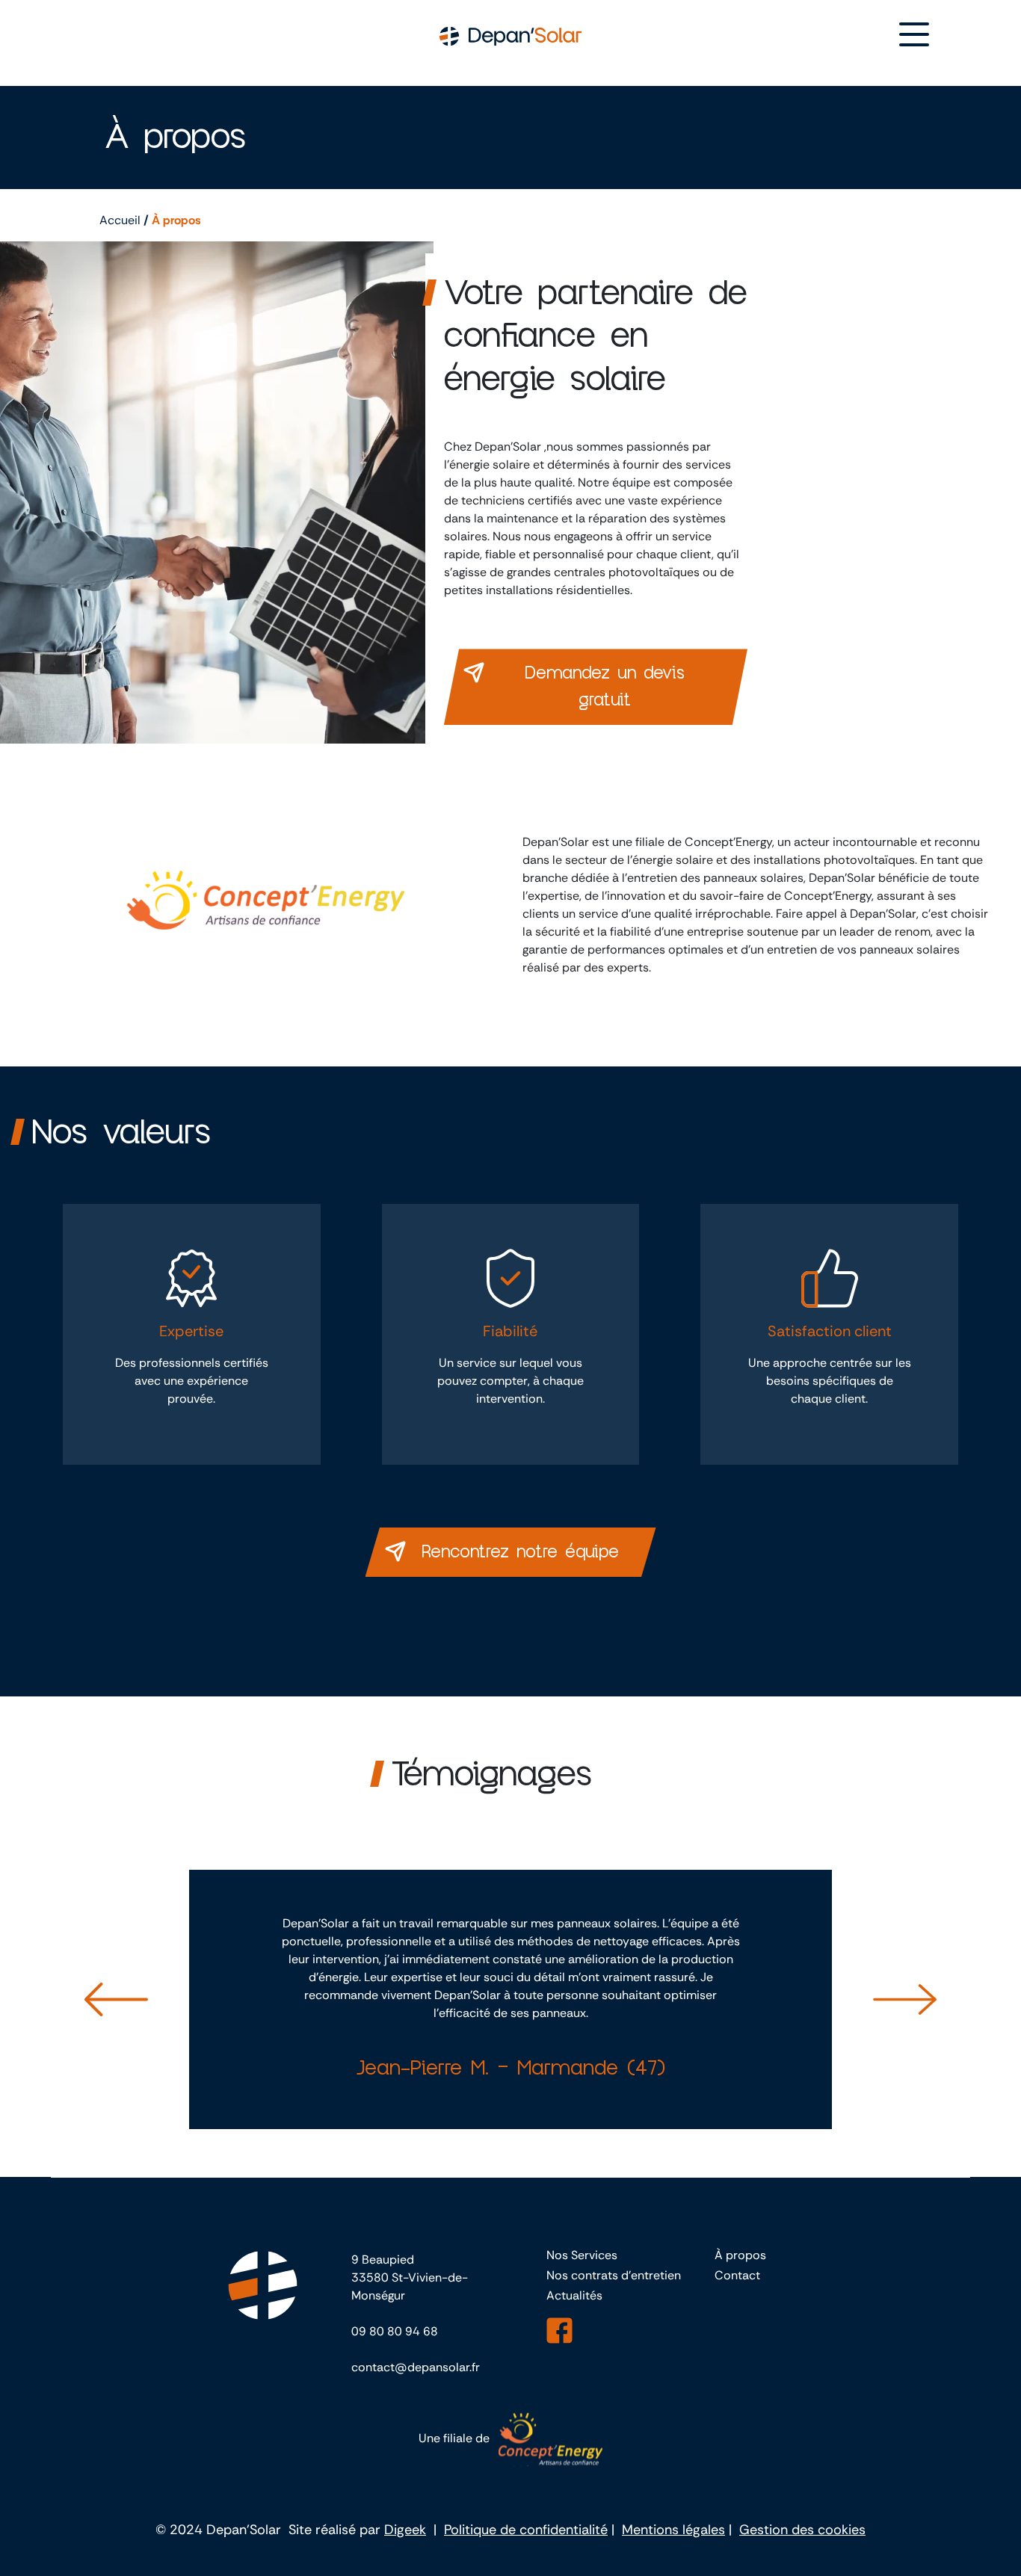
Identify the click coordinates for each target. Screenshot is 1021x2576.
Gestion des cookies (802, 2530)
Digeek (405, 2530)
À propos (740, 2255)
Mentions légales (673, 2530)
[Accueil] (510, 35)
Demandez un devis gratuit (605, 687)
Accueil (120, 220)
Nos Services (582, 2255)
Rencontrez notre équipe (520, 1552)
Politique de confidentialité (526, 2530)
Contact (737, 2275)
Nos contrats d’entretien (614, 2275)
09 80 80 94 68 (395, 2331)
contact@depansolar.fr (416, 2367)
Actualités (574, 2295)
